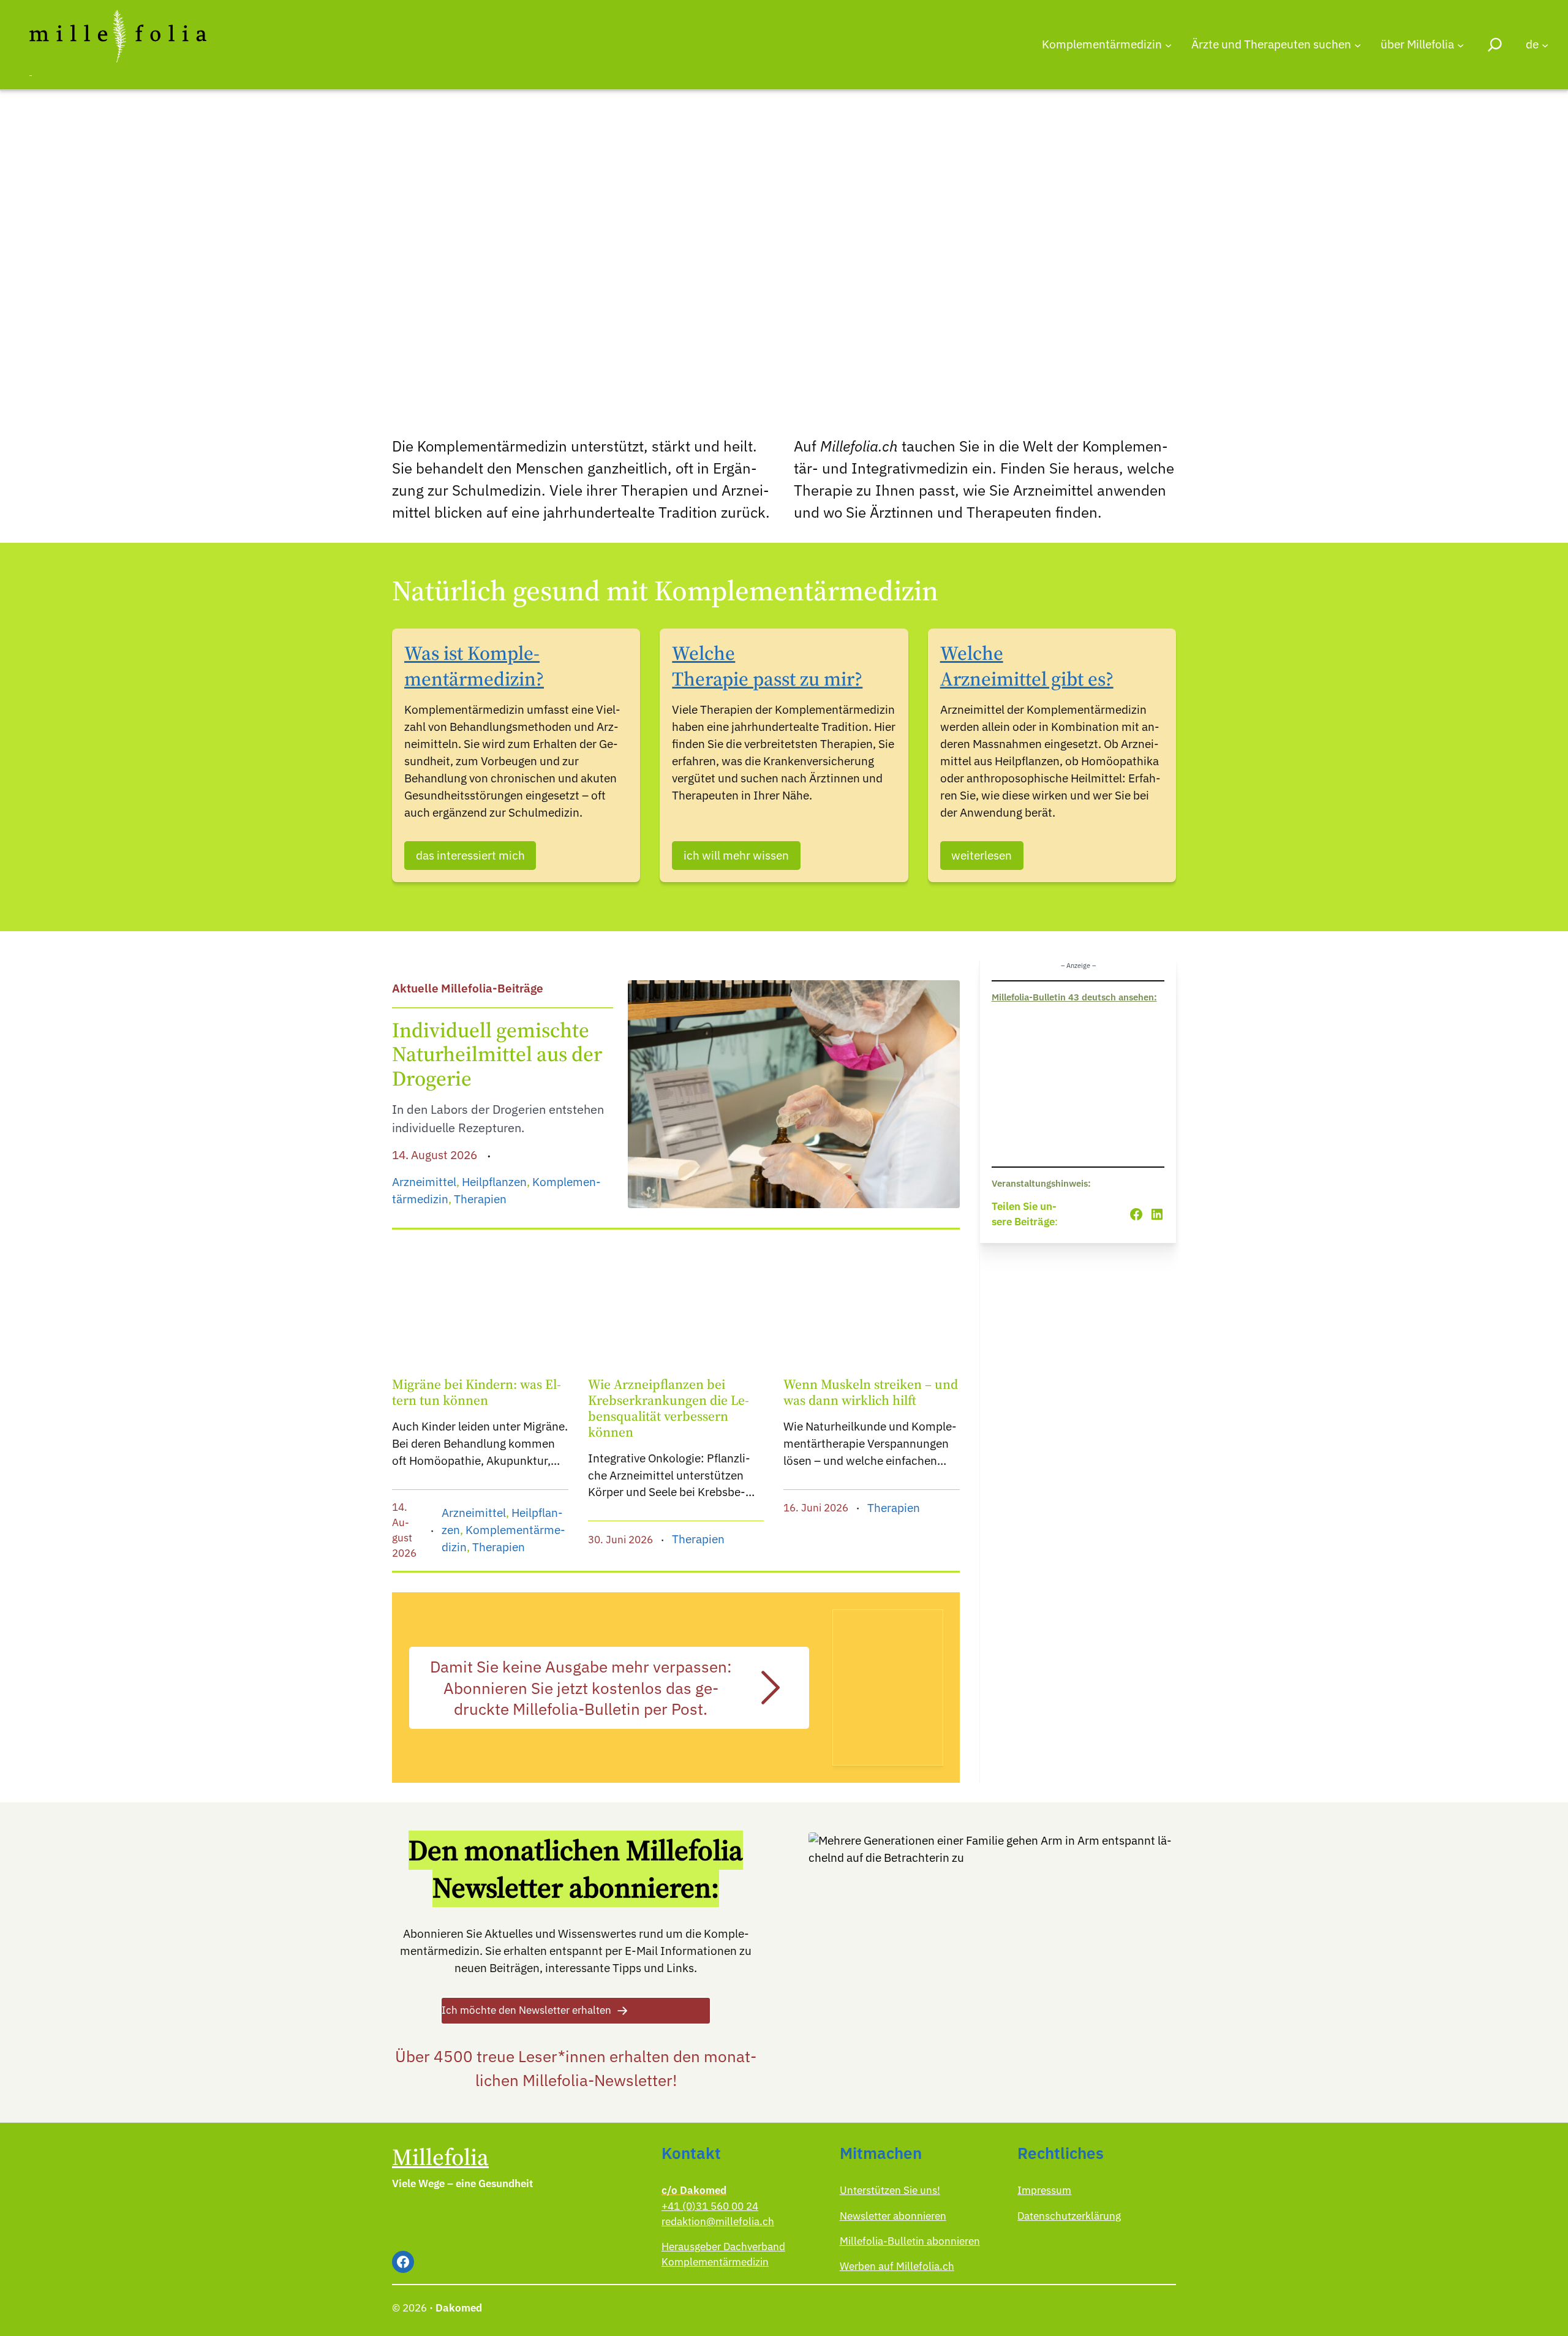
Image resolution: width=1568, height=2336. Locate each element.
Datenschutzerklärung (1069, 2216)
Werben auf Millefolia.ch (897, 2266)
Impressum (1044, 2190)
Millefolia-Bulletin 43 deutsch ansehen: (1074, 997)
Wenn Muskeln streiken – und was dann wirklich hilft (871, 1393)
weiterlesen (982, 855)
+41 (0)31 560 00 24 (710, 2206)
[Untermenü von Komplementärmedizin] (1168, 44)
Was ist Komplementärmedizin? (474, 666)
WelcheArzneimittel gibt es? (1027, 666)
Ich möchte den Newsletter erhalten (526, 2010)
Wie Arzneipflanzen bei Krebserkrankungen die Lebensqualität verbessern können (669, 1408)
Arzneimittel (424, 1182)
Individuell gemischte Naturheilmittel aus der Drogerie (497, 1055)
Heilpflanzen (494, 1182)
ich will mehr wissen (736, 855)
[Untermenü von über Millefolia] (1461, 44)
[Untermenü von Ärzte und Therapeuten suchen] (1358, 44)
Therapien (480, 1199)
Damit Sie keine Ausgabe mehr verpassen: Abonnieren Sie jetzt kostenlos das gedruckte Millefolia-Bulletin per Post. (581, 1688)
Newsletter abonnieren (893, 2216)
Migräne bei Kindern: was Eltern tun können (477, 1393)
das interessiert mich (470, 855)
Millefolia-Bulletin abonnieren (910, 2241)
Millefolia (440, 2157)
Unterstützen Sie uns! (890, 2190)
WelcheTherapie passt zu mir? (767, 666)
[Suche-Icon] (1495, 44)
